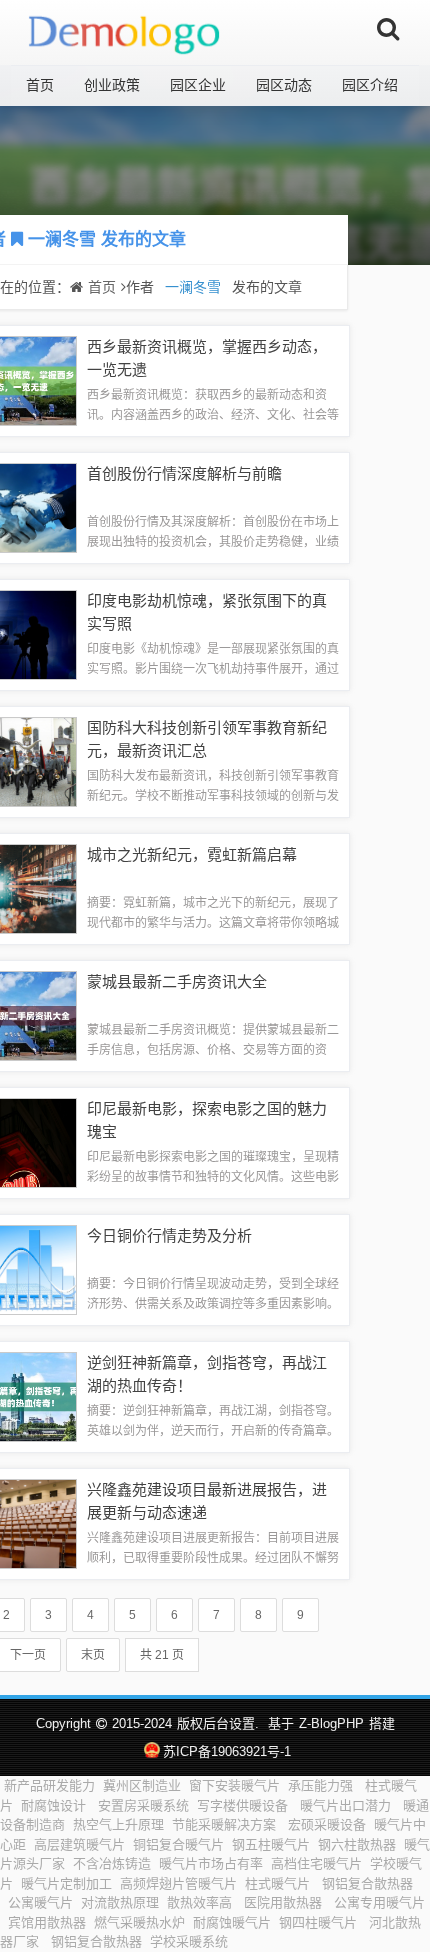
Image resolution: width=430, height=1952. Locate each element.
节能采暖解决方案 (226, 1824)
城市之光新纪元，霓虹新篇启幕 (192, 854)
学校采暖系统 (191, 1941)
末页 (93, 1655)
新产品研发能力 (49, 1785)
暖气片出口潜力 (347, 1805)
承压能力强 (322, 1785)
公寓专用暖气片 (379, 1902)
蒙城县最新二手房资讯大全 (177, 981)
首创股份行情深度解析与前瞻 (184, 473)
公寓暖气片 (40, 1902)
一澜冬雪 (62, 239)
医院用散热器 (285, 1902)
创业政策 (112, 85)
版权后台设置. (218, 1723)
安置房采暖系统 (143, 1805)
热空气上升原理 (118, 1824)
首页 (40, 85)
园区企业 (198, 85)
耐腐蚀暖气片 (232, 1922)
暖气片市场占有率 (211, 1863)
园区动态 (284, 85)
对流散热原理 (120, 1902)
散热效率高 (201, 1902)
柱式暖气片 (279, 1883)
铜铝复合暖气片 (178, 1844)
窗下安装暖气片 (234, 1785)
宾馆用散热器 (47, 1922)
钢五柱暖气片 (271, 1844)
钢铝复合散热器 (367, 1883)
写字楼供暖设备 (244, 1805)
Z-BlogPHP (331, 1723)
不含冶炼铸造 (112, 1863)
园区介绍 (370, 85)
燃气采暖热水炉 (139, 1922)
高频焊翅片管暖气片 (178, 1883)
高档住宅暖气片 (316, 1863)
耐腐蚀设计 (55, 1805)
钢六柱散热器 (357, 1844)
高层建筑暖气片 (79, 1844)
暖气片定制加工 (66, 1883)
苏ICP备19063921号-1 (226, 1751)
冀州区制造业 (142, 1785)
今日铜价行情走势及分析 (169, 1235)
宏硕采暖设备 (327, 1824)
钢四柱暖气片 (320, 1922)
